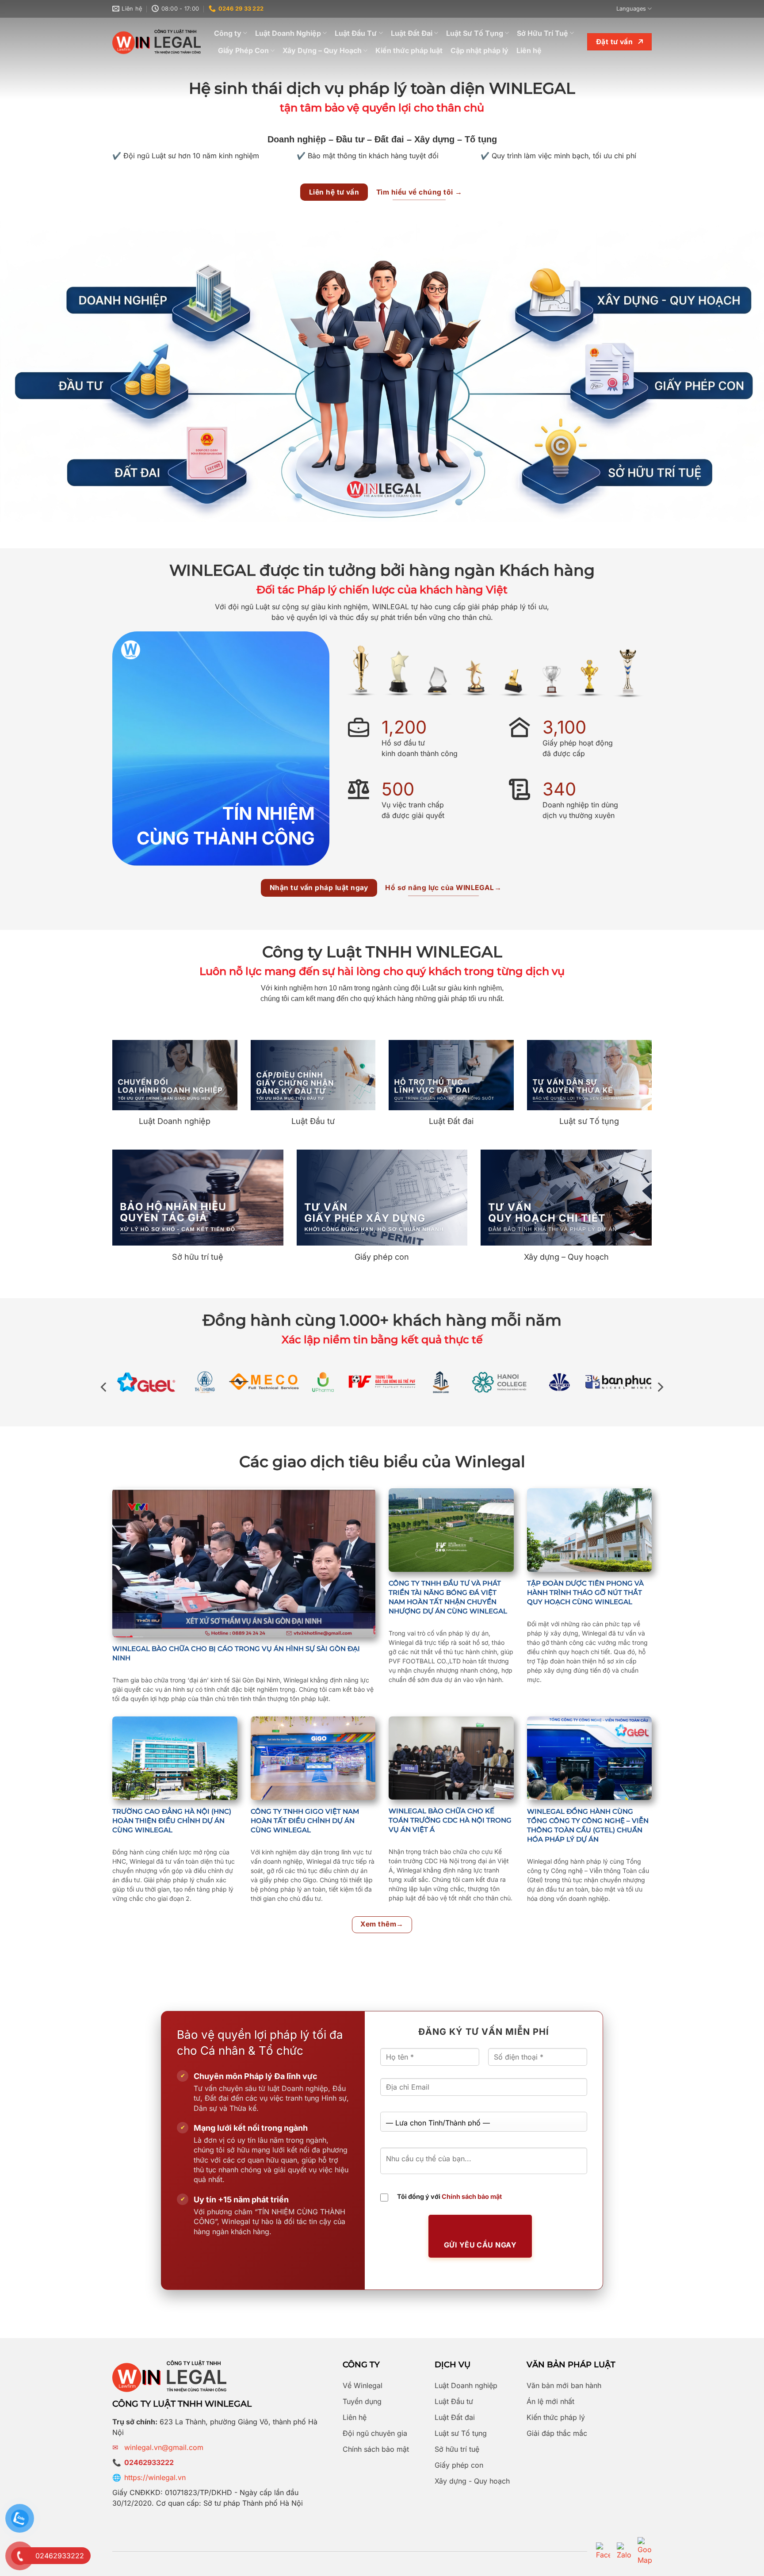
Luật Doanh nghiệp (466, 2385)
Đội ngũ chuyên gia (375, 2433)
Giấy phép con (459, 2465)
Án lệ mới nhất (550, 2401)
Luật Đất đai (455, 2417)
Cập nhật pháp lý (479, 50)
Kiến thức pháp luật (409, 50)
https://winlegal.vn (155, 2477)
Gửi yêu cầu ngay (480, 2245)
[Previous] (104, 1387)
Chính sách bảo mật (472, 2196)
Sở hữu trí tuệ (457, 2449)
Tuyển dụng (362, 2401)
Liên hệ (529, 50)
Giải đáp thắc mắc (557, 2433)
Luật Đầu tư (454, 2401)
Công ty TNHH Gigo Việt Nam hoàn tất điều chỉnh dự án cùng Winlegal (305, 1821)
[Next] (660, 1387)
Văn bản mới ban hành (564, 2385)
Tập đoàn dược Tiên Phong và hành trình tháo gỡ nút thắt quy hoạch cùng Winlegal (585, 1592)
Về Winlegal (363, 2385)
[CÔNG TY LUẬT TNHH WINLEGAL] (157, 42)
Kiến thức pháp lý (556, 2417)
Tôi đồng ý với (449, 2196)
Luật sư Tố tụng (461, 2433)
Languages (631, 9)
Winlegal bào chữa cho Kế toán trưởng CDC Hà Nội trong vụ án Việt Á (450, 1820)
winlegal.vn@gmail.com (164, 2447)
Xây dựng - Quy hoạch (472, 2481)
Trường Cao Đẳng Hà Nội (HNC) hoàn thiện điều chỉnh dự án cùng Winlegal (172, 1821)
